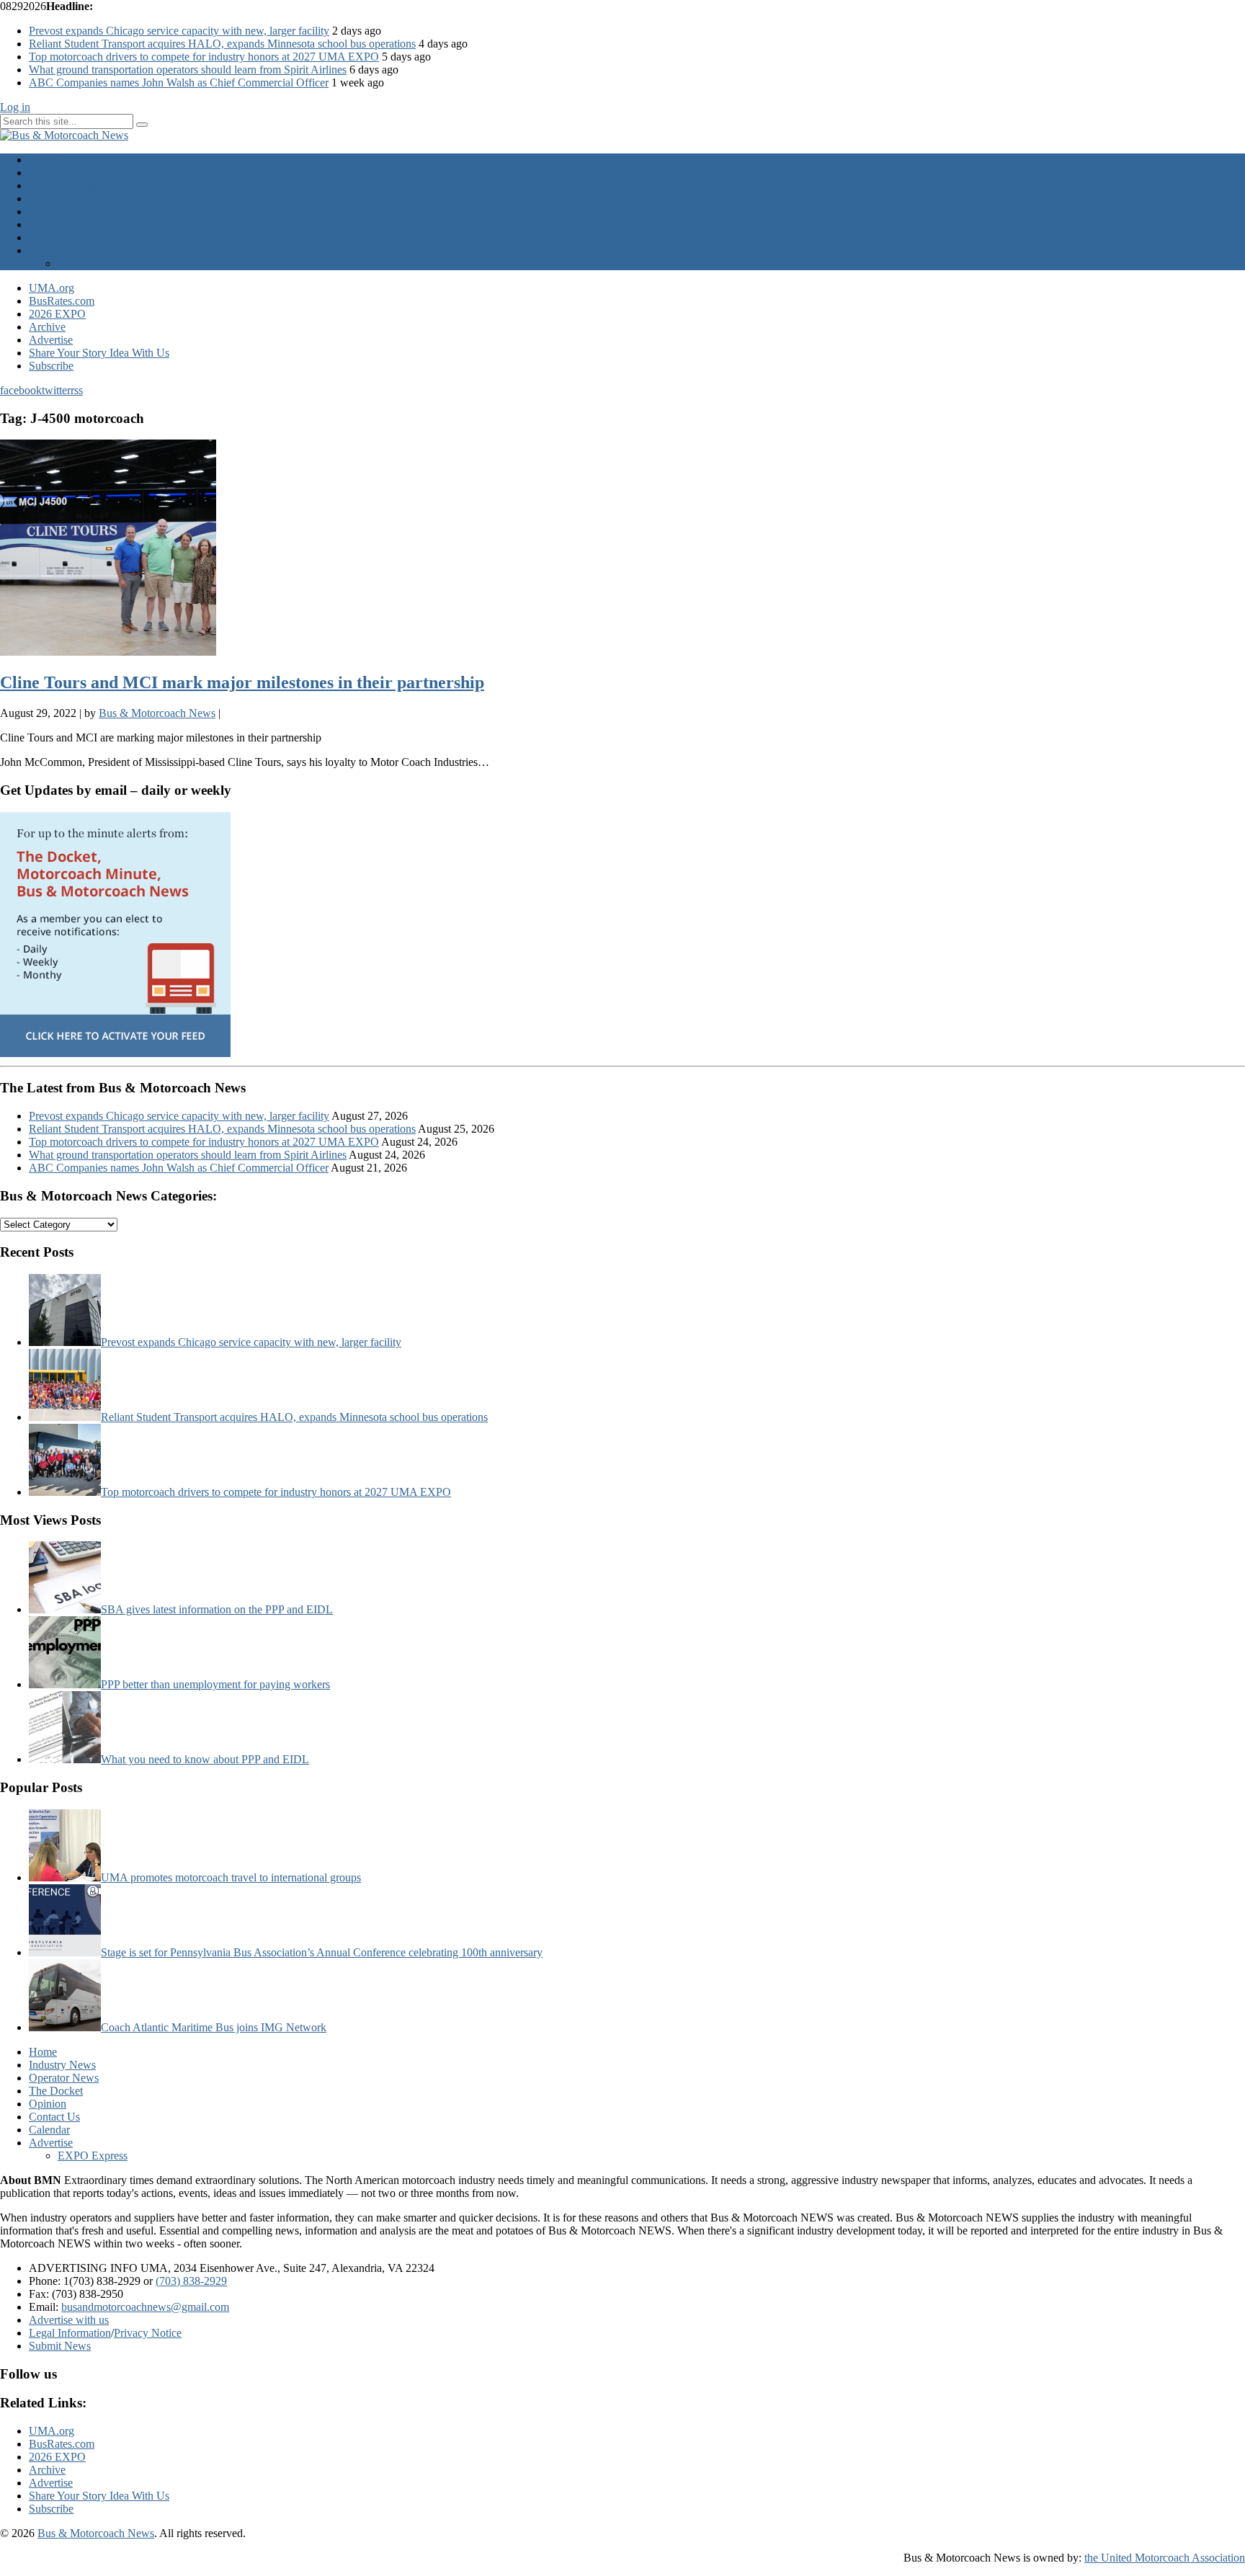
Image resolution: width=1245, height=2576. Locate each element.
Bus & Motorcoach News (96, 2533)
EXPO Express (93, 263)
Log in (15, 107)
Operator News (64, 186)
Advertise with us (69, 2320)
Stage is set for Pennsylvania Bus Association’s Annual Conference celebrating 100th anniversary (322, 1952)
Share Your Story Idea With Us (99, 353)
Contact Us (54, 224)
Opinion (48, 211)
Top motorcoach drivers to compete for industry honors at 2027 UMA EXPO (204, 57)
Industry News (62, 173)
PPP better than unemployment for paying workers (215, 1684)
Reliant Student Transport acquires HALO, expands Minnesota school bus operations (222, 44)
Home (43, 160)
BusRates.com (62, 301)
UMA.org (52, 288)
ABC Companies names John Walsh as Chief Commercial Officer (179, 83)
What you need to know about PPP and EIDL (205, 1759)
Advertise (51, 250)
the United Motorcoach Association (1165, 2558)
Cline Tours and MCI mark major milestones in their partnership (242, 682)
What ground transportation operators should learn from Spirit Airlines (188, 70)
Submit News (60, 2346)
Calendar (49, 237)
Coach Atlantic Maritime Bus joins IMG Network (214, 2027)
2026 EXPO (57, 314)
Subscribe (51, 366)
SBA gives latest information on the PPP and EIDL (217, 1609)
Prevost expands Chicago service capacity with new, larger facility (179, 31)
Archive (47, 327)
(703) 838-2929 (191, 2281)
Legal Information (70, 2333)
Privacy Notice (148, 2333)
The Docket (56, 199)
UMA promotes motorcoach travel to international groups (231, 1877)
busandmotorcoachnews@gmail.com (145, 2307)
